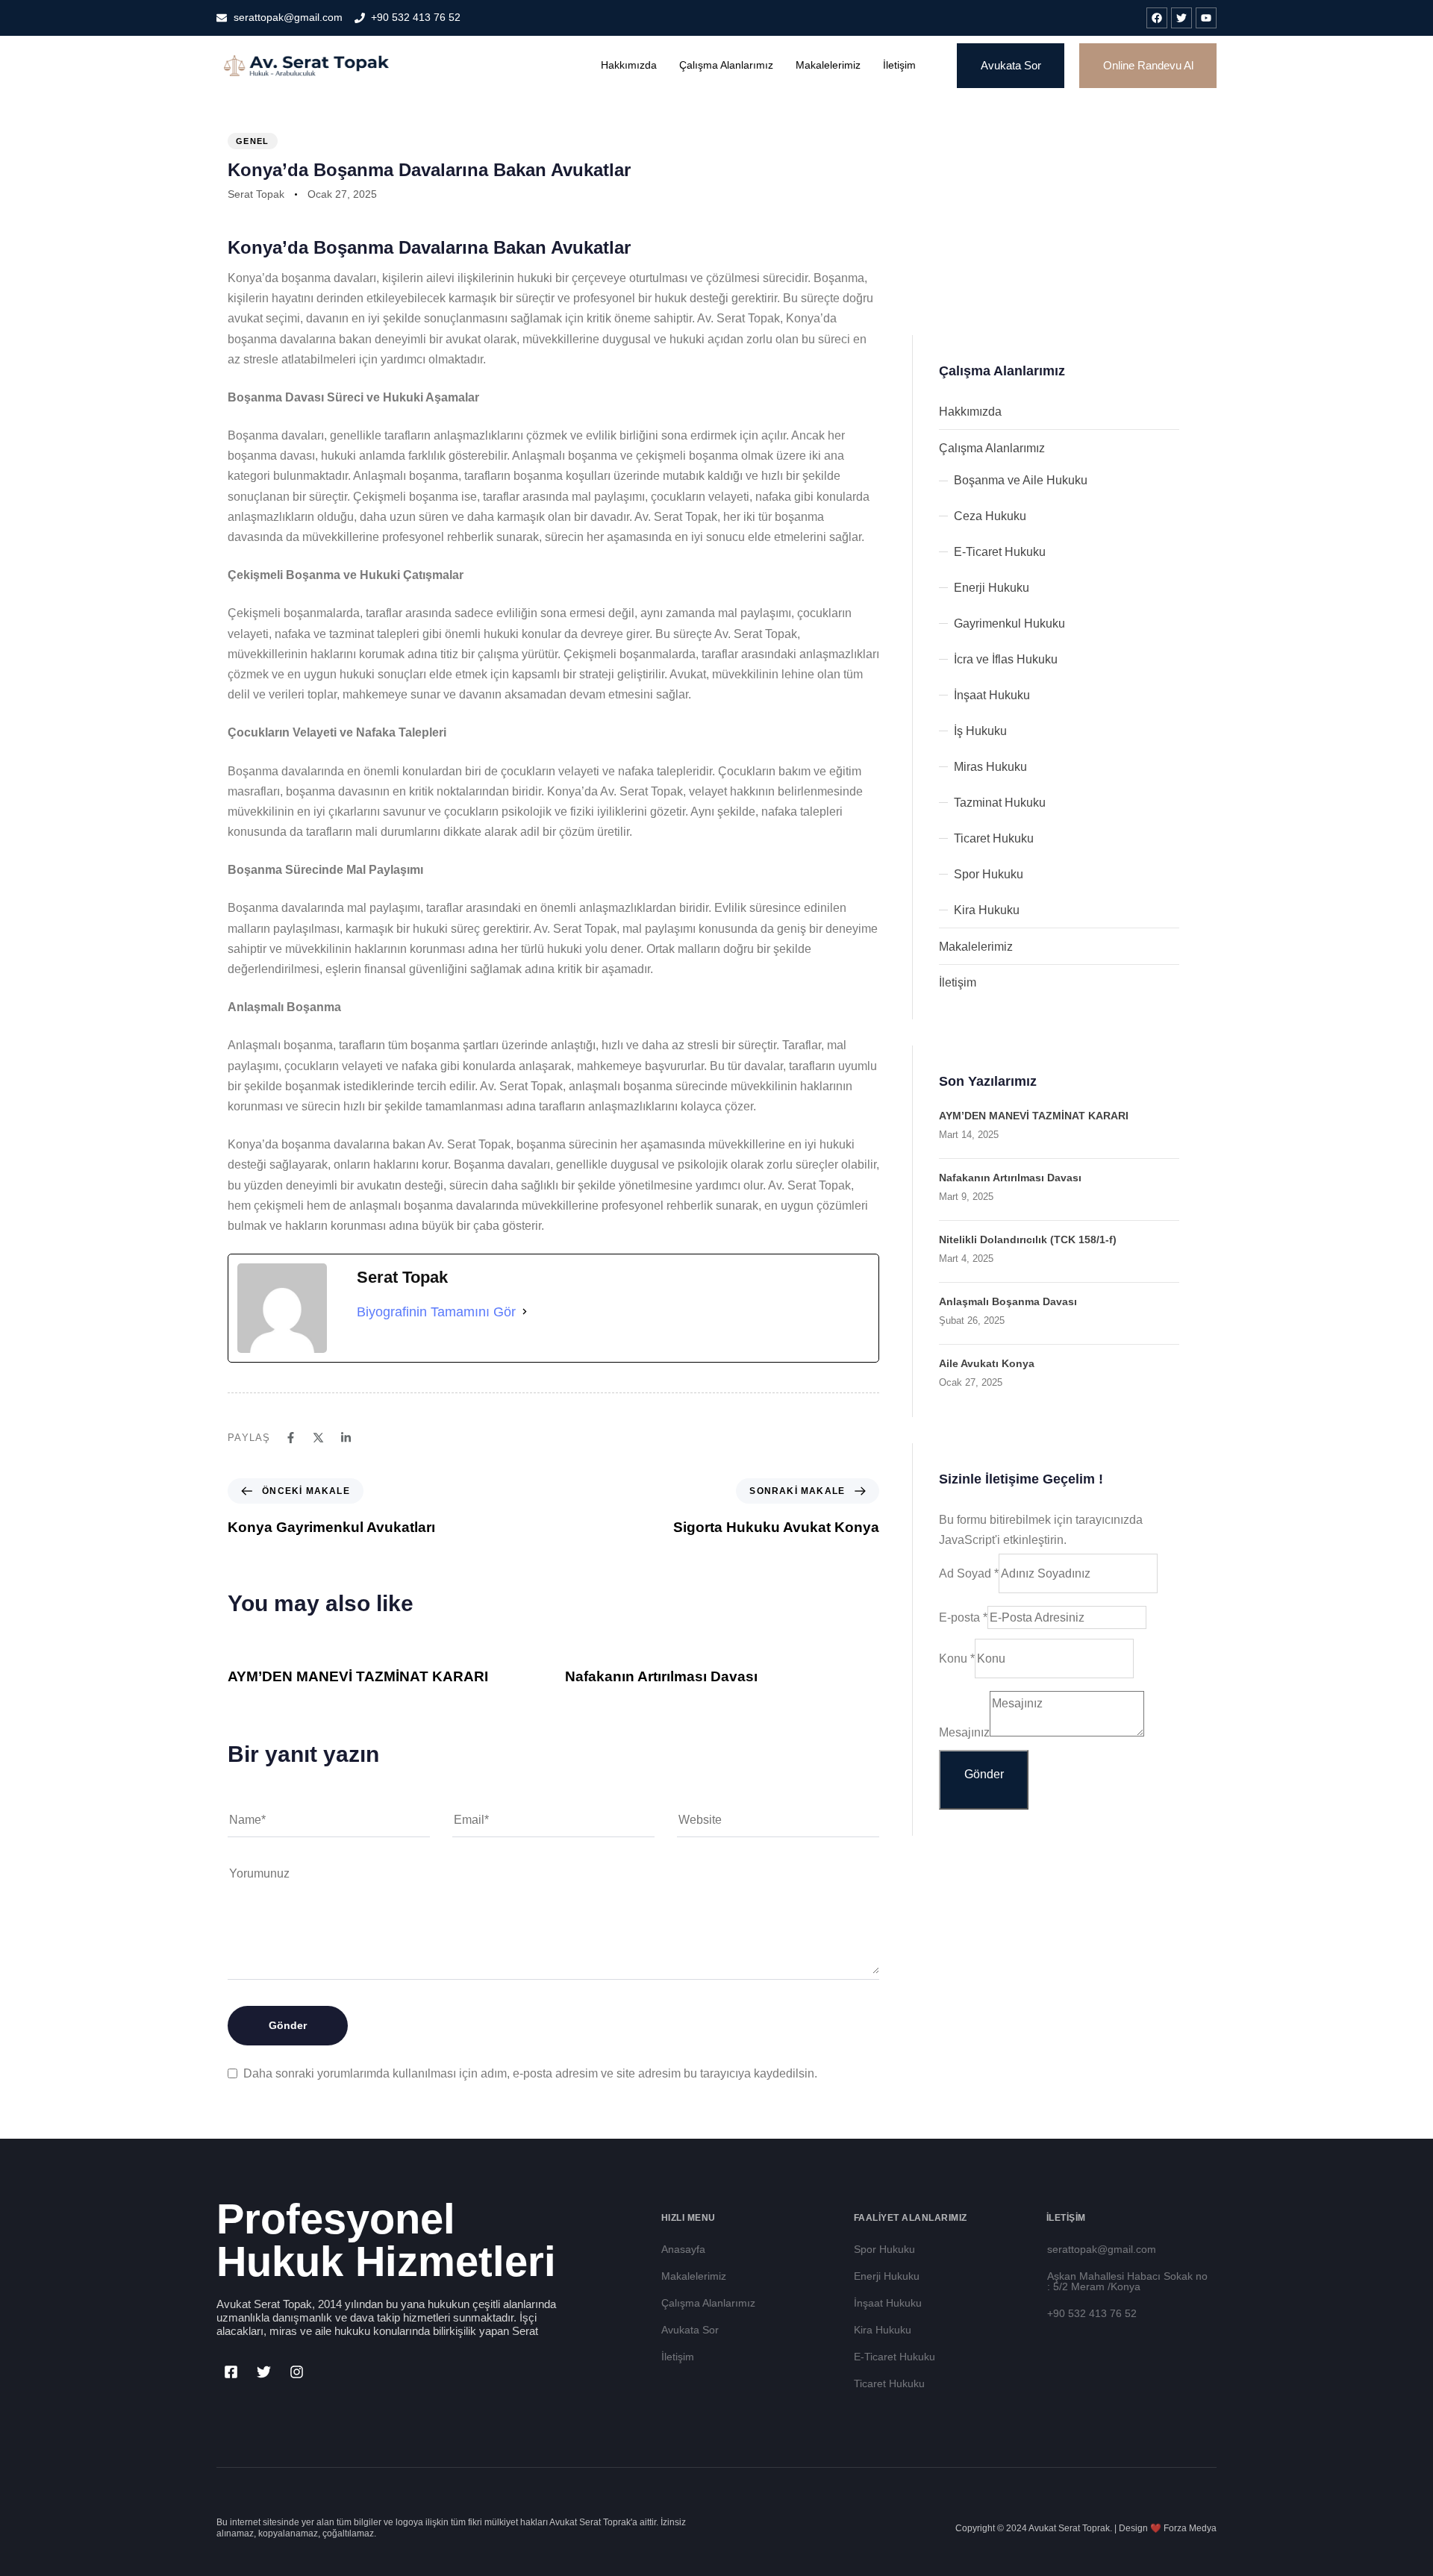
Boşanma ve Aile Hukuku (1021, 480)
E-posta (963, 1617)
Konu (957, 1659)
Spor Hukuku (989, 874)
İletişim (899, 65)
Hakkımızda (629, 65)
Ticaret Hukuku (994, 838)
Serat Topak (256, 194)
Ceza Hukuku (990, 516)
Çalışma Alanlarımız (726, 65)
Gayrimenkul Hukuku (1009, 623)
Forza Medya (1190, 2528)
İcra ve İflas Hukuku (1006, 659)
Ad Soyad (969, 1573)
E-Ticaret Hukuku (1000, 552)
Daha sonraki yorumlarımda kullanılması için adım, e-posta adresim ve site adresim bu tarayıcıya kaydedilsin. (530, 2073)
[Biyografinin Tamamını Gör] (525, 1312)
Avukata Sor (690, 2330)
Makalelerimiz (828, 65)
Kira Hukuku (987, 910)
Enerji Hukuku (992, 588)
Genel (253, 141)
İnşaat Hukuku (992, 695)
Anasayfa (683, 2249)
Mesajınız (964, 1732)
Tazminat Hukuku (1000, 803)
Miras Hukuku (990, 767)
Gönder (984, 1774)
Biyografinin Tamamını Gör (436, 1312)
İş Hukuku (980, 731)
